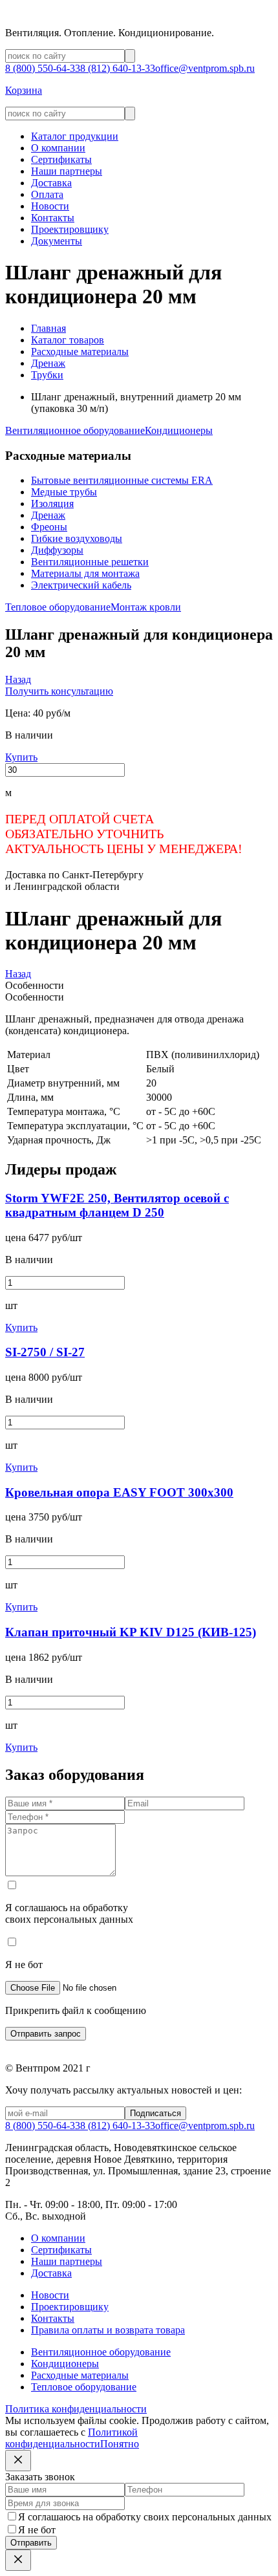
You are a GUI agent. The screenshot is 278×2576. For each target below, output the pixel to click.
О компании (58, 148)
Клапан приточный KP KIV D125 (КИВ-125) (131, 1632)
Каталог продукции (75, 136)
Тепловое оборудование (58, 607)
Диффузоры (57, 550)
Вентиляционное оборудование (75, 430)
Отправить (31, 2543)
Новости (50, 206)
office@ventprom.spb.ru (205, 68)
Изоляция (52, 503)
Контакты (53, 218)
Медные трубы (64, 492)
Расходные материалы (80, 2375)
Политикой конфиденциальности (71, 2438)
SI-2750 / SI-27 (45, 1352)
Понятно (120, 2444)
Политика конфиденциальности (76, 2409)
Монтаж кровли (146, 607)
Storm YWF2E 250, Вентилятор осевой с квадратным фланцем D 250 (117, 1205)
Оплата (47, 194)
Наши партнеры (67, 171)
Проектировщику (70, 229)
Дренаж (48, 515)
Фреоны (49, 527)
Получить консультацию (59, 691)
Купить (21, 757)
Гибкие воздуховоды (77, 538)
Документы (57, 241)
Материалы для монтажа (85, 573)
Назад (18, 679)
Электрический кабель (81, 585)
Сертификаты (61, 159)
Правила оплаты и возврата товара (108, 2330)
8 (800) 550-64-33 (43, 68)
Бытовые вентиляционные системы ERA (122, 480)
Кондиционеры (179, 430)
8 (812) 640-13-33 (118, 68)
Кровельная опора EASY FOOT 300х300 (119, 1492)
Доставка (51, 183)
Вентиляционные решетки (90, 562)
